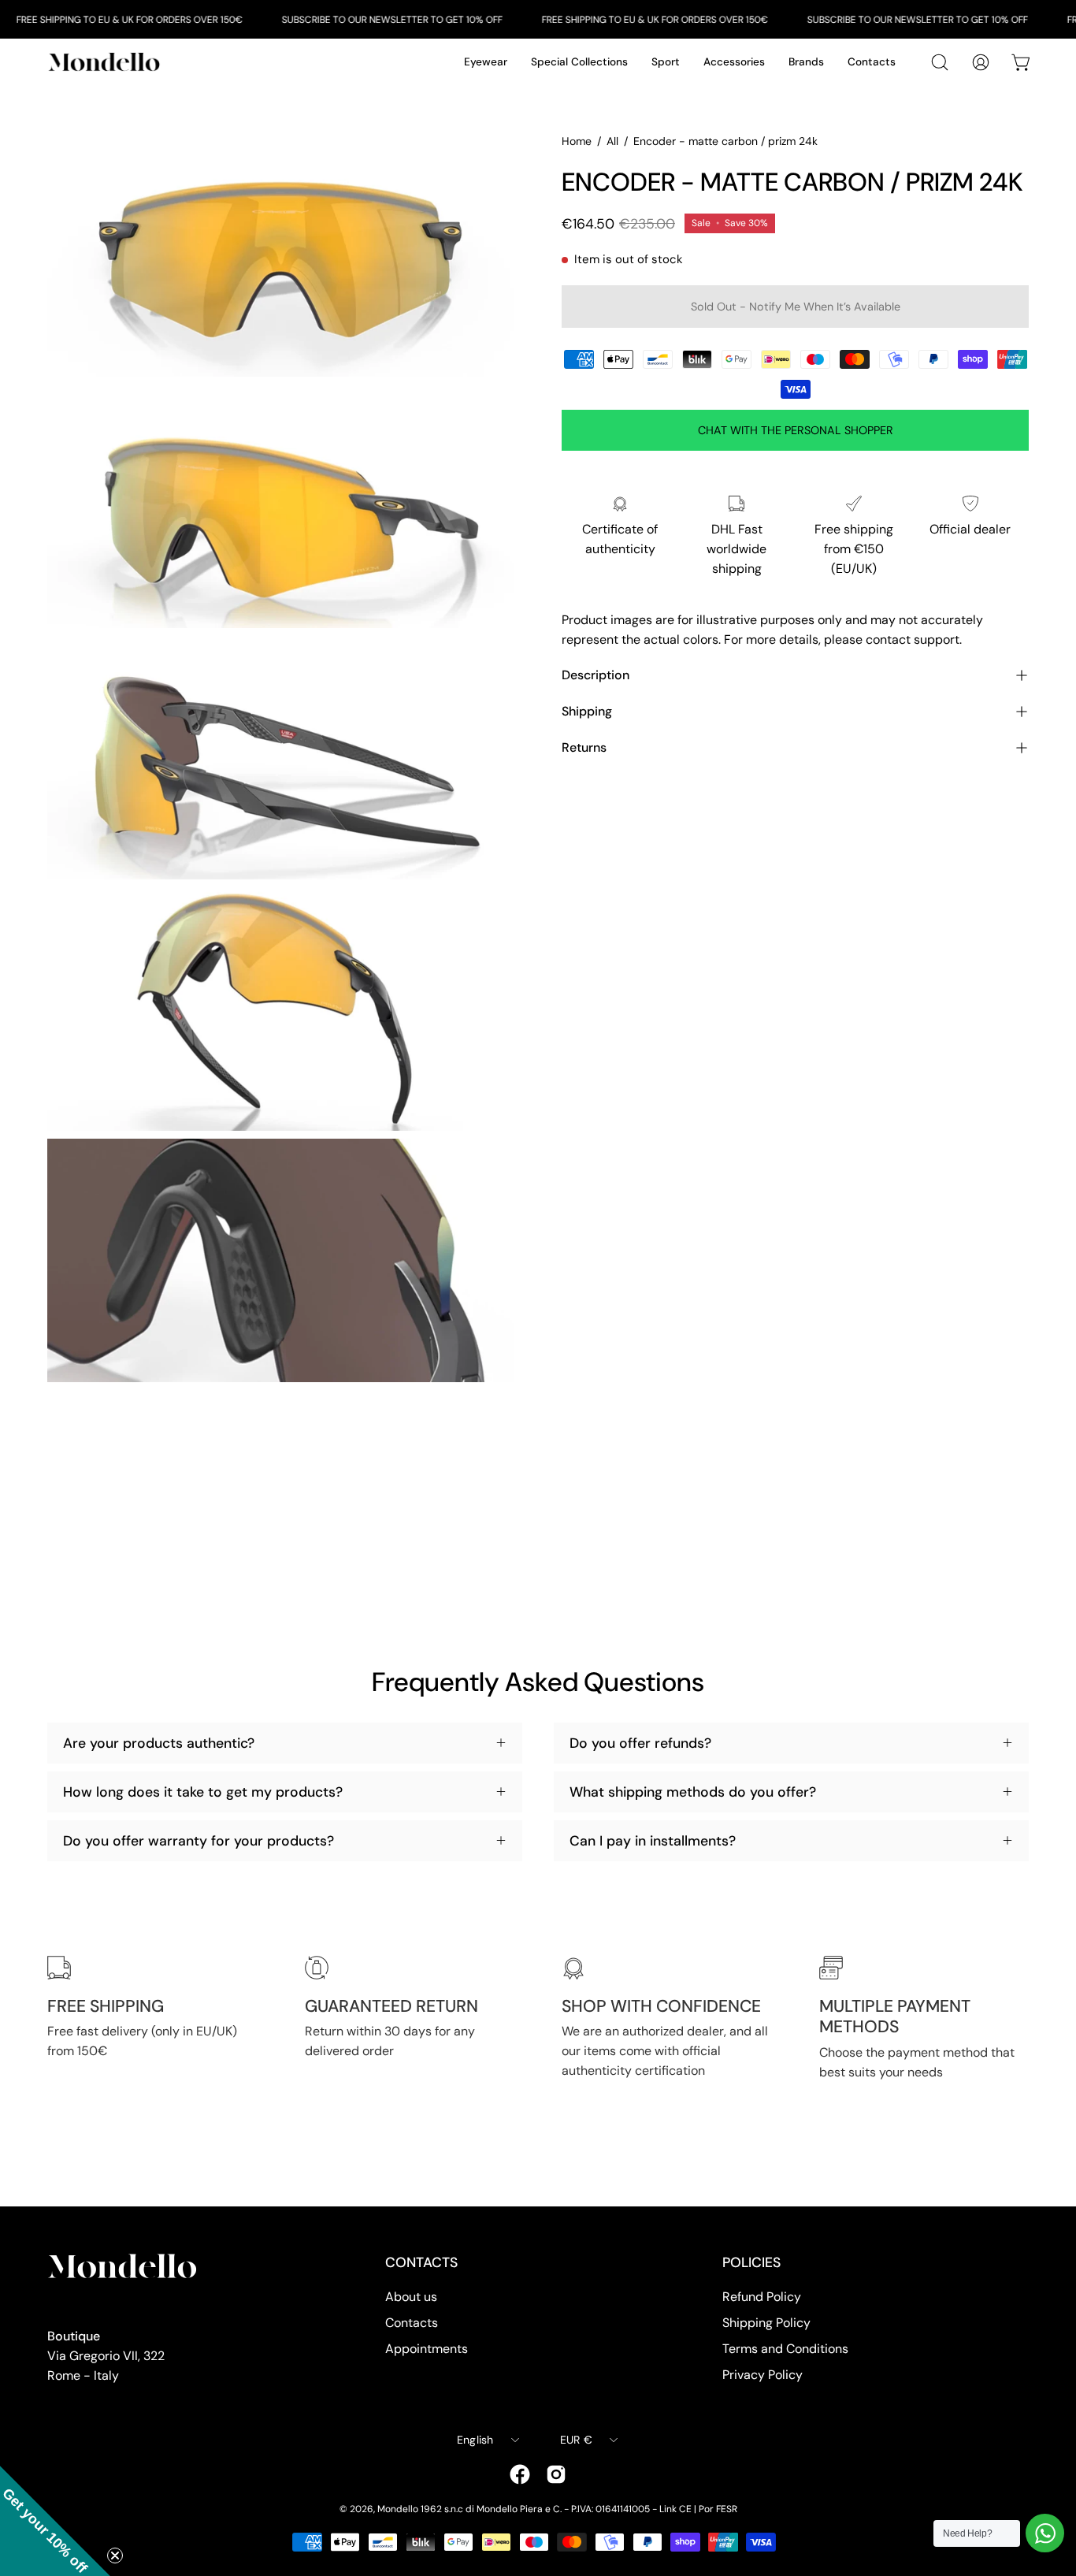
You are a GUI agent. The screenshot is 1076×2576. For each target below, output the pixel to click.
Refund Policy (762, 2297)
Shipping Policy (766, 2323)
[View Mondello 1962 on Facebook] (520, 2474)
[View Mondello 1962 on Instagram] (556, 2474)
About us (411, 2297)
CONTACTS (421, 2262)
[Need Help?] (1045, 2533)
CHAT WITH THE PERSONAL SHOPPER (796, 430)
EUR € (576, 2440)
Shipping (587, 711)
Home (577, 141)
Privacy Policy (762, 2375)
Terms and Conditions (785, 2349)
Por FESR (718, 2509)
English (475, 2440)
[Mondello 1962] (106, 62)
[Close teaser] (115, 2556)
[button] (55, 2521)
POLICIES (751, 2262)
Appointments (427, 2349)
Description (596, 675)
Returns (584, 747)
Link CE (675, 2509)
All (612, 141)
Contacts (412, 2323)
